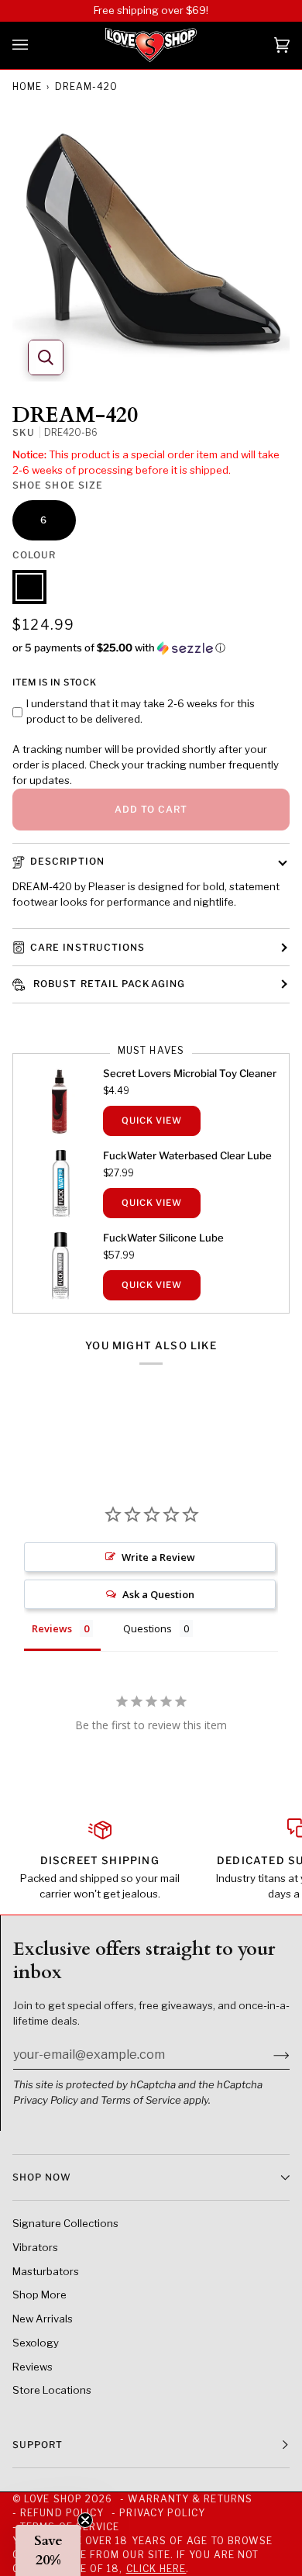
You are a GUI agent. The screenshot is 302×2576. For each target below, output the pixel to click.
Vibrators (35, 2247)
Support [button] (38, 2445)
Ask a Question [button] (158, 1594)
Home (27, 86)
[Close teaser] (85, 2520)
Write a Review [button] (158, 1557)
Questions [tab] (148, 1628)
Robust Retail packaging (108, 984)
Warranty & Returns (190, 2499)
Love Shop (53, 2499)
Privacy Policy (46, 2100)
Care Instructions (88, 947)
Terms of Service (141, 2100)
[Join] (269, 2054)
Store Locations (52, 2390)
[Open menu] (36, 45)
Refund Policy (62, 2513)
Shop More (39, 2295)
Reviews (33, 2367)
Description (67, 861)
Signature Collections (65, 2223)
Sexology (36, 2343)
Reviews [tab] (52, 1628)
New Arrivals (43, 2319)
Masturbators (46, 2271)
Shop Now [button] (42, 2177)
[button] (151, 648)
